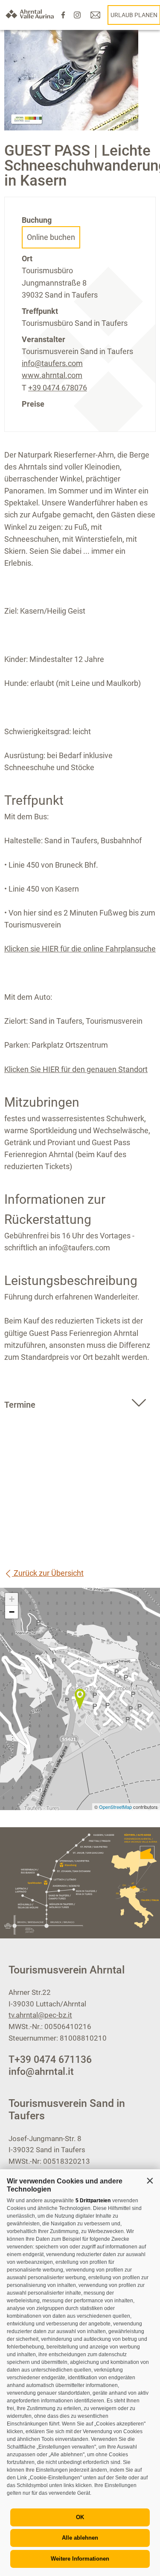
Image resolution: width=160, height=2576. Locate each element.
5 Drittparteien (93, 2201)
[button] (150, 2180)
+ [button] (12, 1599)
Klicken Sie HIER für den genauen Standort (76, 1069)
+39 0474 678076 (58, 388)
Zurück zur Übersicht (48, 1573)
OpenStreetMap (116, 1807)
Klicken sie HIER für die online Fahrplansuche (80, 949)
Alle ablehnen (80, 2538)
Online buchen (51, 237)
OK (80, 2517)
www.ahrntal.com (52, 375)
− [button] (12, 1612)
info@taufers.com (52, 363)
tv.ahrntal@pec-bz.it (40, 2015)
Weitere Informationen (80, 2559)
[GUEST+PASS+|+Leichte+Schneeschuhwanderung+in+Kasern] (80, 1699)
